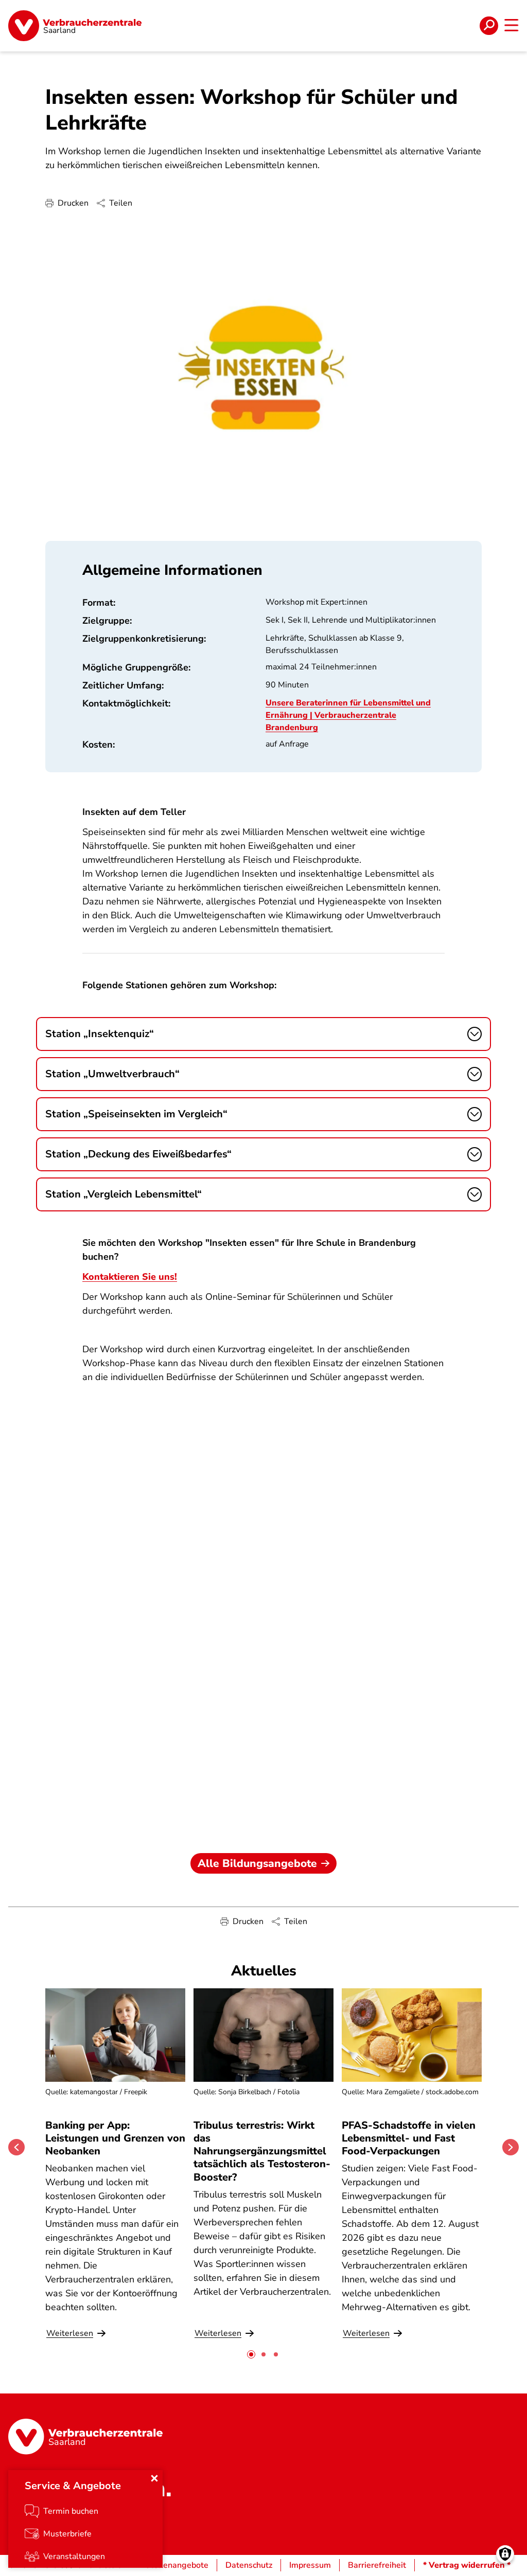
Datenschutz (249, 2565)
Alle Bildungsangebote (257, 1863)
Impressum (310, 2565)
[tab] (251, 2354)
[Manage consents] (505, 2554)
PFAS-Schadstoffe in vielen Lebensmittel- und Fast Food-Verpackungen (409, 2138)
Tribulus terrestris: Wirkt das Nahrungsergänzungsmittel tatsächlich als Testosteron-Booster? (262, 2151)
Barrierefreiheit (377, 2565)
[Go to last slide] (16, 2147)
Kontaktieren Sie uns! (130, 1277)
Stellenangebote (177, 2565)
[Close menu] (154, 2478)
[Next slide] (511, 2147)
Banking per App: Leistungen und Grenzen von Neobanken (115, 2138)
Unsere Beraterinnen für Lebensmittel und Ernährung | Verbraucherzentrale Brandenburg (348, 715)
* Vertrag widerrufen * (467, 2565)
